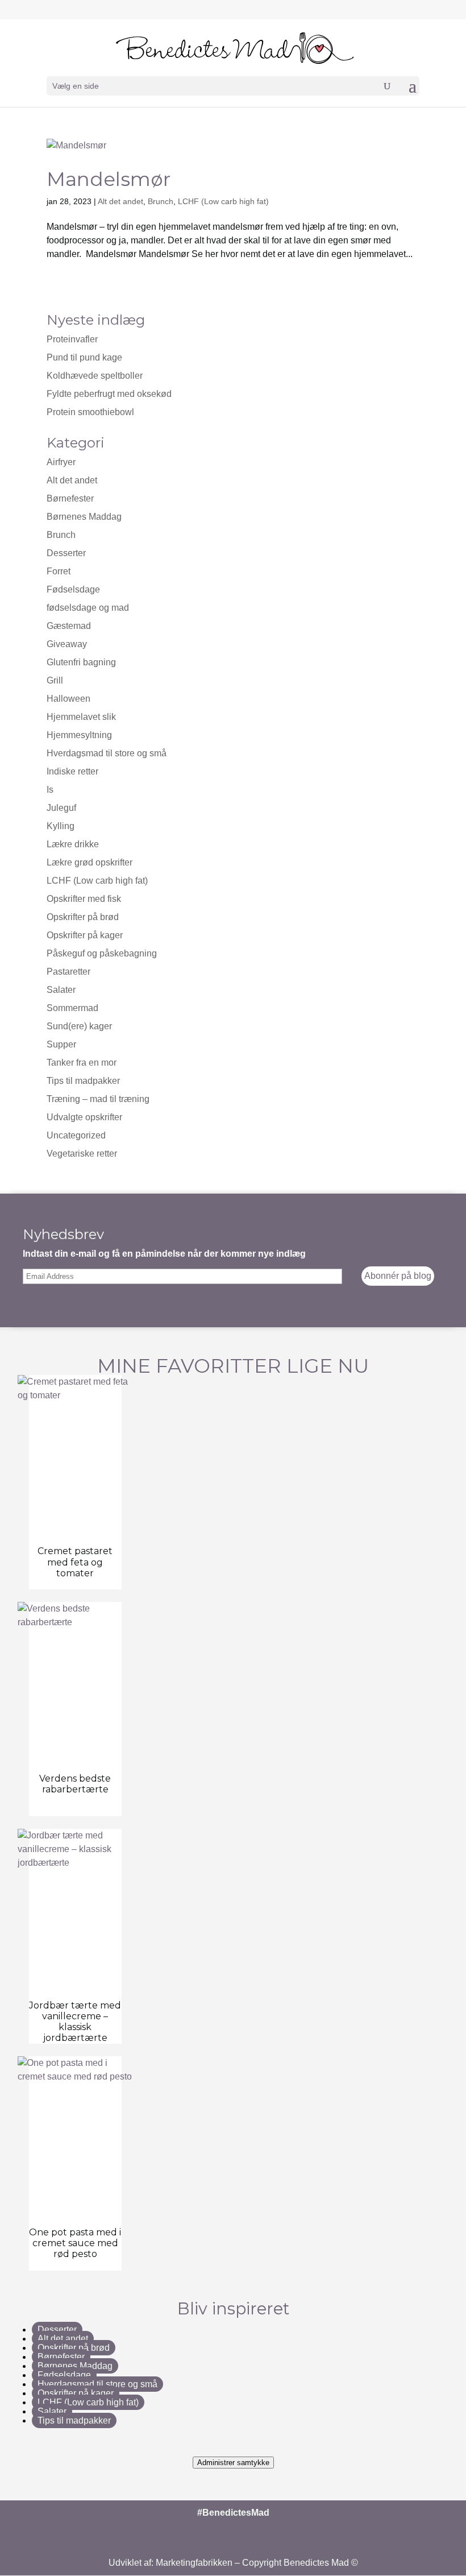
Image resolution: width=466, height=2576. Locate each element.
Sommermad (72, 1008)
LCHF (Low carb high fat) (223, 201)
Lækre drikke (73, 844)
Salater (61, 990)
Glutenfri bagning (81, 662)
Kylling (61, 826)
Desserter (66, 553)
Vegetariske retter (82, 1154)
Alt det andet (120, 201)
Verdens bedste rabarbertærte (75, 1784)
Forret (59, 571)
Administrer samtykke (233, 2463)
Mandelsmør (109, 179)
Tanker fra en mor (82, 1063)
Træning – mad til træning (98, 1099)
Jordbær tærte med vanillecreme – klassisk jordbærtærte (75, 2022)
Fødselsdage (73, 589)
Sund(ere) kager (79, 1026)
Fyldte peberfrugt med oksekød (109, 394)
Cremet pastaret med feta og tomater (75, 1562)
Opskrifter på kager (85, 935)
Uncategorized (76, 1135)
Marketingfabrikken (194, 2563)
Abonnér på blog (398, 1276)
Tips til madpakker (83, 1081)
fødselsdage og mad (88, 608)
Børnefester (61, 2357)
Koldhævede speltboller (95, 376)
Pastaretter (68, 972)
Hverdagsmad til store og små (107, 753)
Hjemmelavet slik (81, 717)
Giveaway (67, 644)
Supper (61, 1044)
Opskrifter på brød (83, 917)
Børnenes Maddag (84, 517)
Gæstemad (69, 626)
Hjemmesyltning (79, 735)
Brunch (161, 201)
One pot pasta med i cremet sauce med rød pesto (75, 2243)
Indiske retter (72, 771)
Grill (55, 680)
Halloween (68, 699)
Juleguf (61, 808)
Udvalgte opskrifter (84, 1117)
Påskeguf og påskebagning (102, 953)
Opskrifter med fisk (84, 899)
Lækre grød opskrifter (90, 862)
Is (50, 790)
